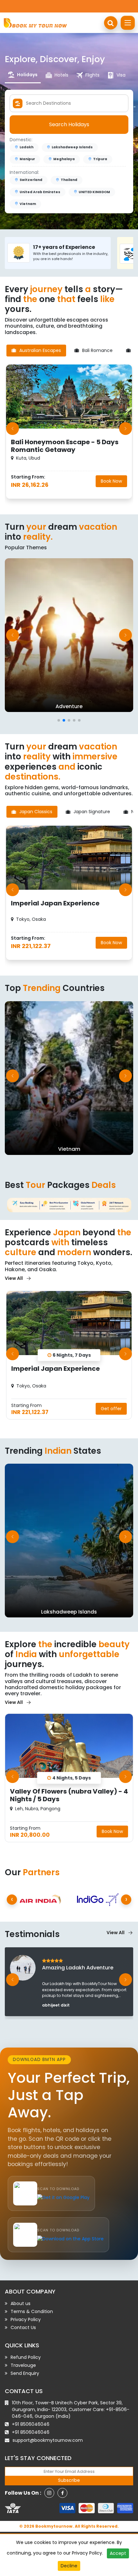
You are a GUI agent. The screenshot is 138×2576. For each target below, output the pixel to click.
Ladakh (26, 147)
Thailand (69, 180)
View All (14, 1278)
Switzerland (31, 180)
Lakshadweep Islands (72, 147)
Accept (118, 2553)
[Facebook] (62, 2493)
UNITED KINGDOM (94, 192)
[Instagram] (49, 2493)
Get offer (111, 1409)
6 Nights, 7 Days (72, 1355)
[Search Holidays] (111, 23)
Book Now (111, 481)
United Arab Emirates (40, 192)
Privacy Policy (87, 2553)
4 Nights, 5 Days (72, 1778)
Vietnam (28, 204)
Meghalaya (64, 159)
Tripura (100, 159)
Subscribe (69, 2480)
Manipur (27, 159)
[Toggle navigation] (128, 23)
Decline (69, 2566)
